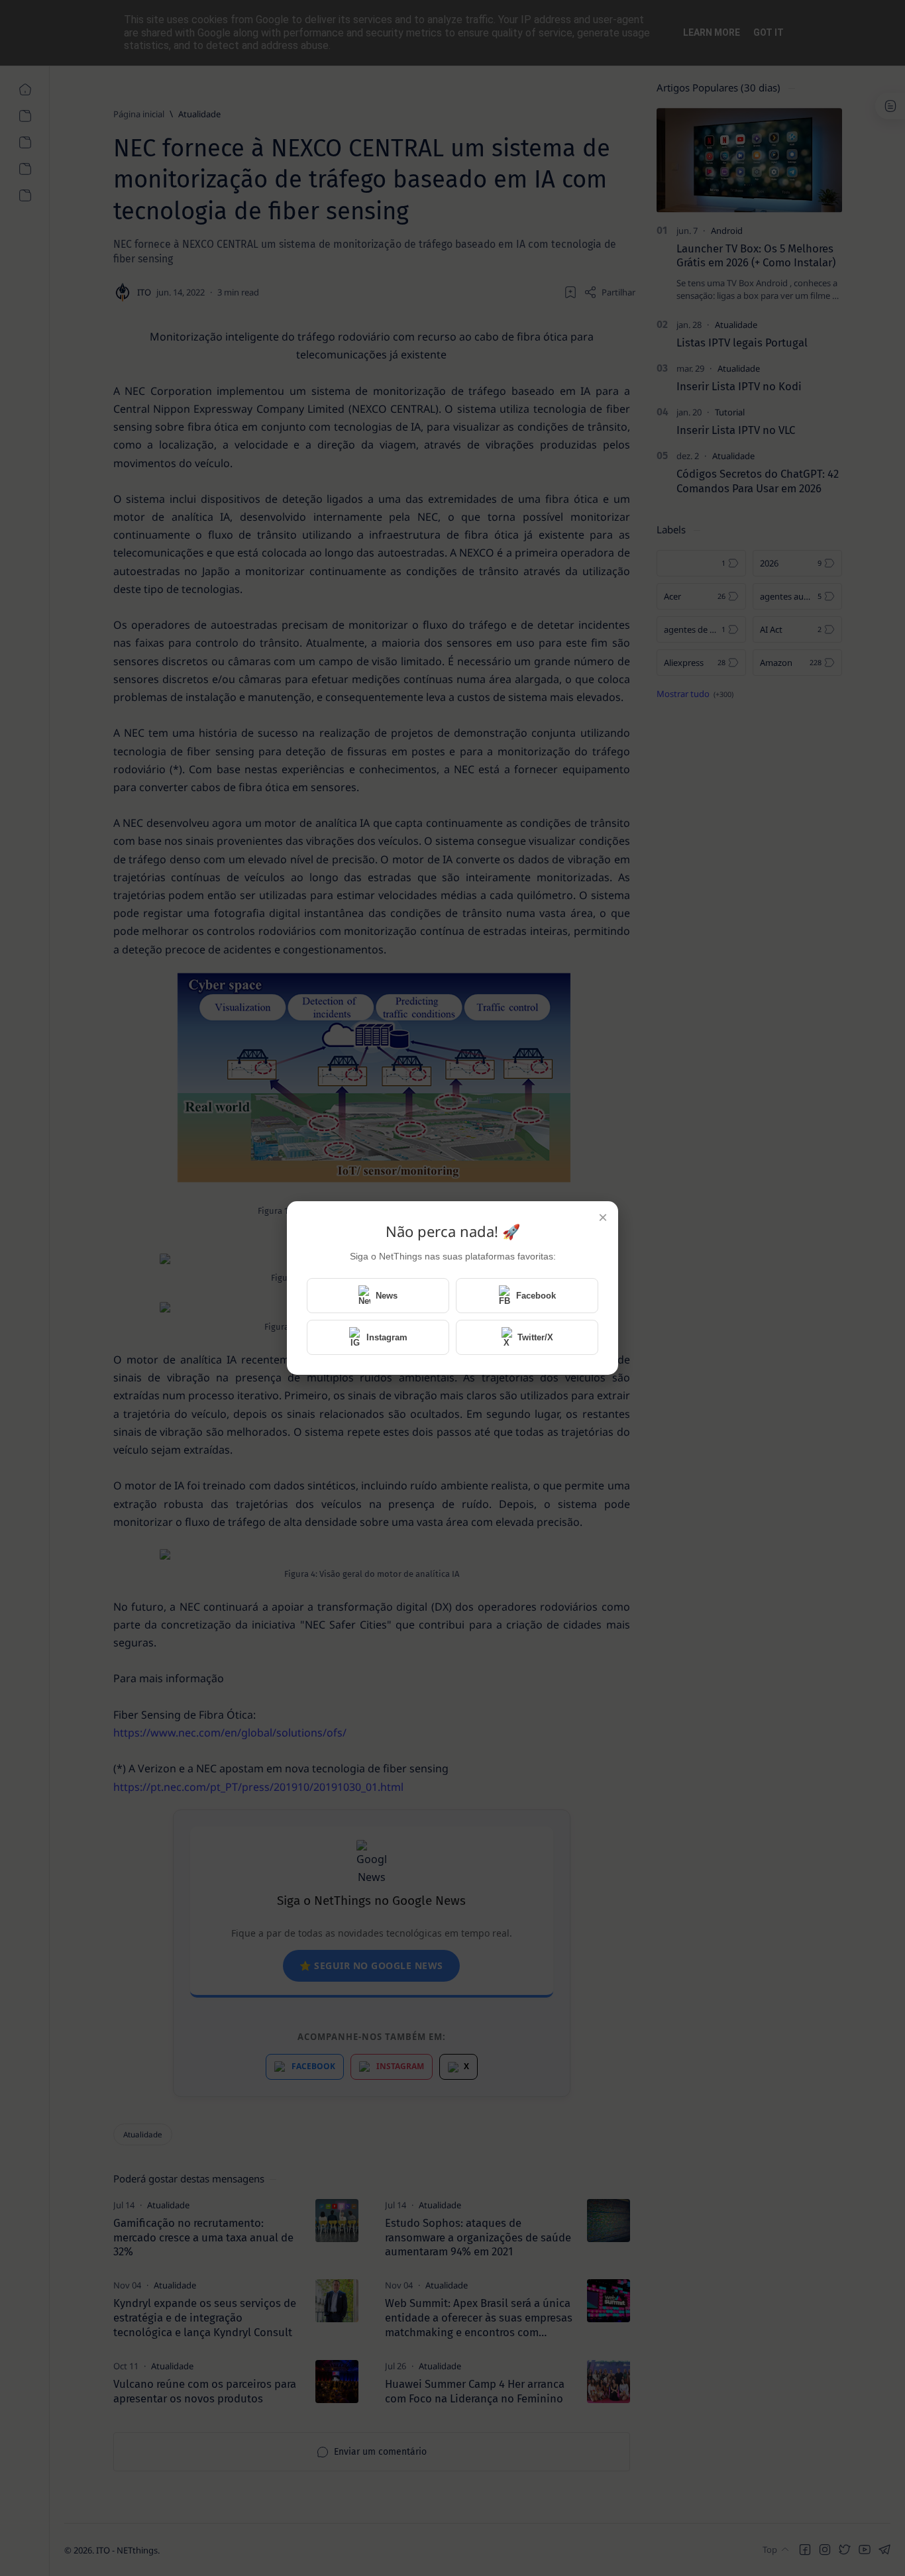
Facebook (536, 1296)
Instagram (387, 1337)
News (387, 1296)
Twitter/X (535, 1337)
